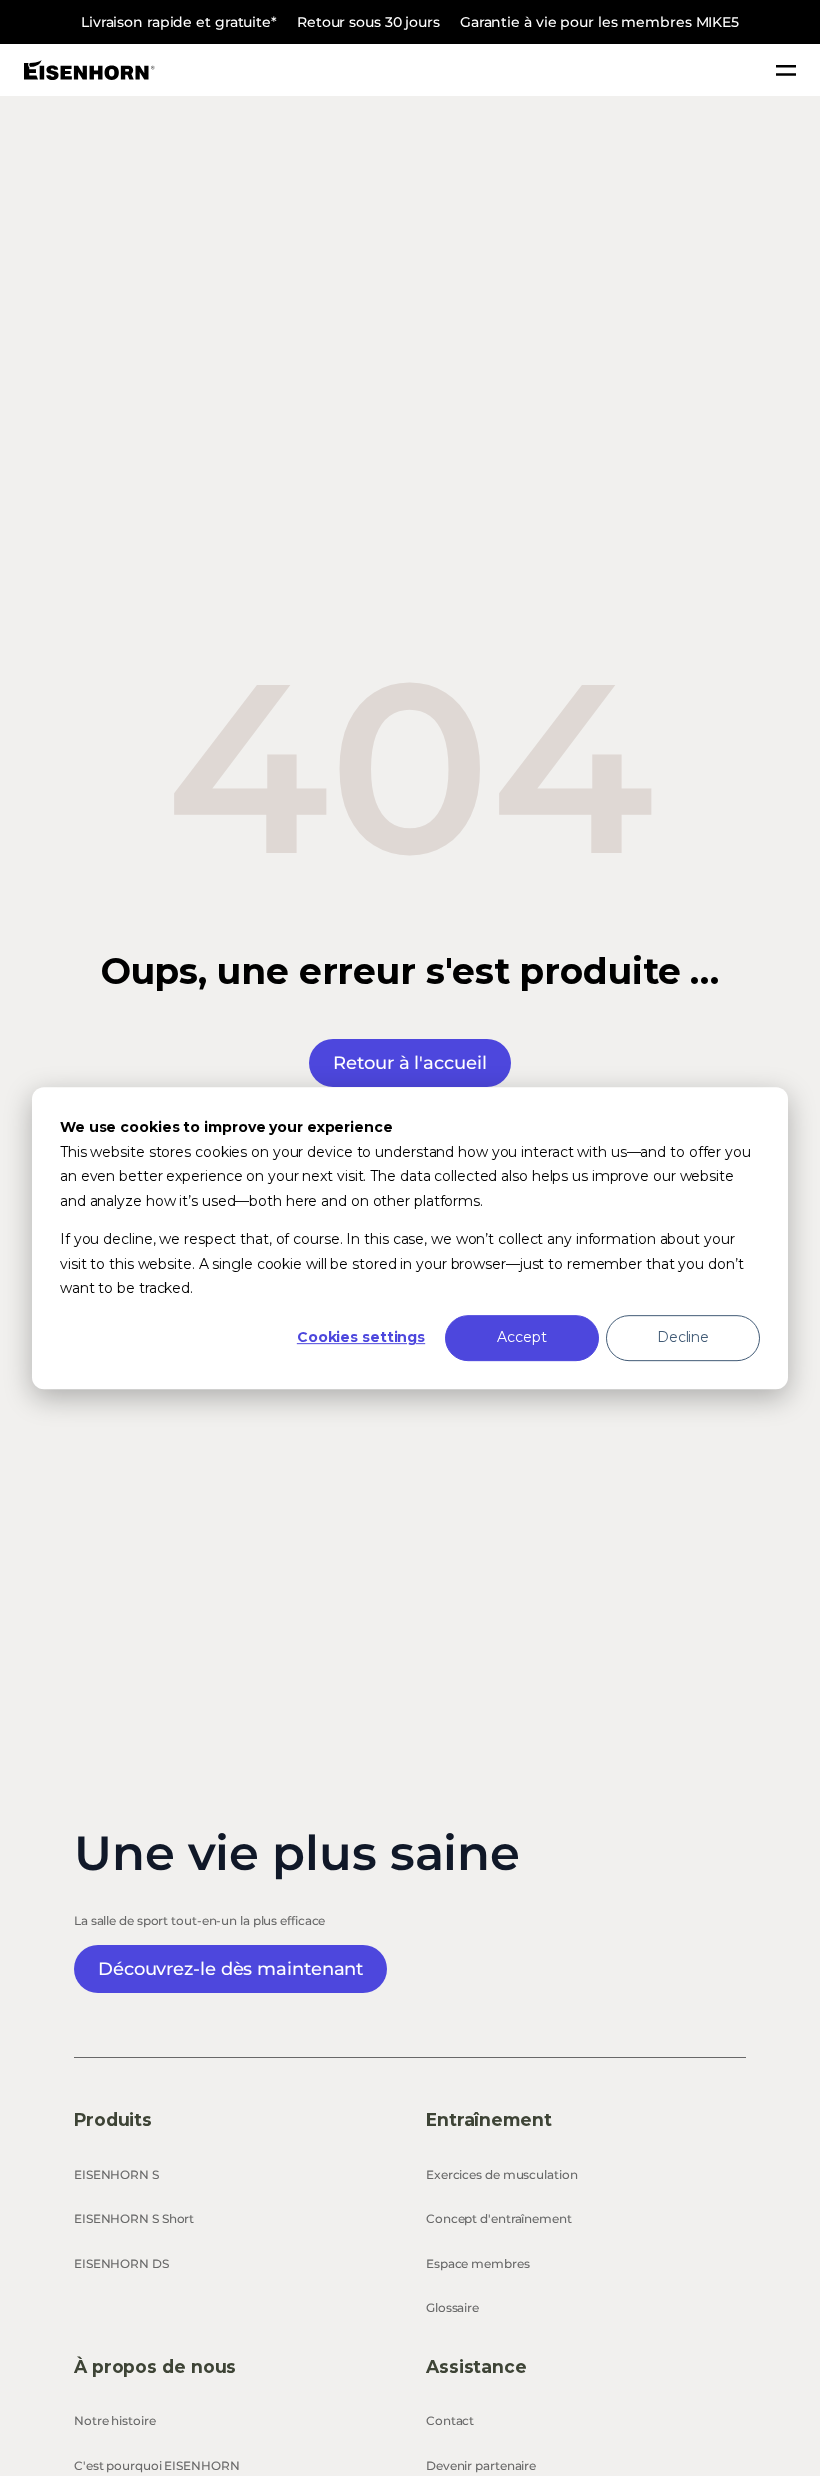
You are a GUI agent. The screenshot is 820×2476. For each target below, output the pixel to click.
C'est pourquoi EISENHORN (157, 2465)
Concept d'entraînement (499, 2218)
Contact (450, 2420)
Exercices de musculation (502, 2174)
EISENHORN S (116, 2174)
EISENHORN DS (121, 2263)
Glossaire (452, 2307)
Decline (683, 1338)
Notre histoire (115, 2420)
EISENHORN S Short (134, 2218)
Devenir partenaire (481, 2465)
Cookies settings (361, 1338)
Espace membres (478, 2263)
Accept (521, 1338)
